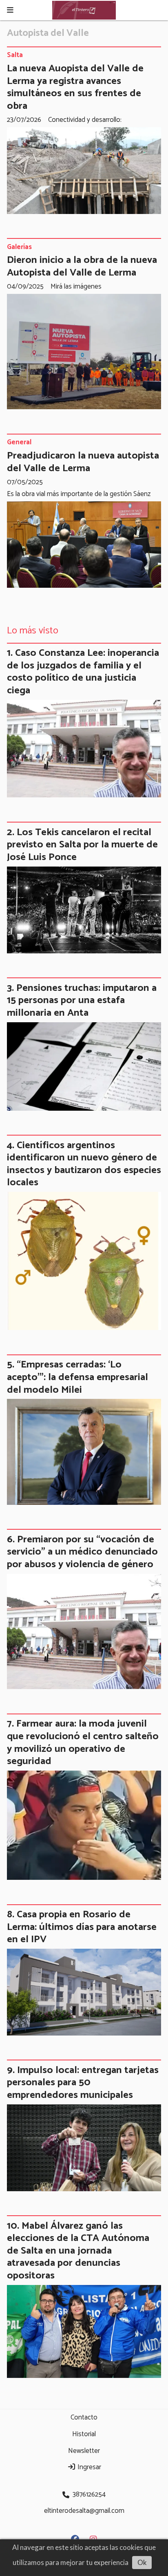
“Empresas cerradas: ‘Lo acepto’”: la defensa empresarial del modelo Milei (77, 1377)
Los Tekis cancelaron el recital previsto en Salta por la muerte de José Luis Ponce (82, 845)
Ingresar (88, 2467)
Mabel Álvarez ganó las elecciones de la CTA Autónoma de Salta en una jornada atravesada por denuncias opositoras (78, 2251)
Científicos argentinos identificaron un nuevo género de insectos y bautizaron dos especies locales (84, 1164)
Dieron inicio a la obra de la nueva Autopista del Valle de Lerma (82, 266)
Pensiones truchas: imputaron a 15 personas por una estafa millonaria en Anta (82, 1000)
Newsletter (84, 2451)
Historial (84, 2434)
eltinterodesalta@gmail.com (84, 2511)
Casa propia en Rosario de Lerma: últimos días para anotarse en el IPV (82, 1927)
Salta (15, 55)
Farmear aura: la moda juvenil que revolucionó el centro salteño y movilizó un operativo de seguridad (83, 1742)
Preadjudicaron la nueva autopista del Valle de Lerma (83, 462)
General (19, 443)
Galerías (19, 247)
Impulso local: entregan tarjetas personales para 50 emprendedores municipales (83, 2083)
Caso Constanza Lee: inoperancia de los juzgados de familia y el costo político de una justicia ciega (83, 672)
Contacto (84, 2417)
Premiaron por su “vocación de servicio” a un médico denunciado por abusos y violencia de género (82, 1552)
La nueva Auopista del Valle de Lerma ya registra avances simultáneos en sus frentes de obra (75, 87)
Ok (142, 2562)
